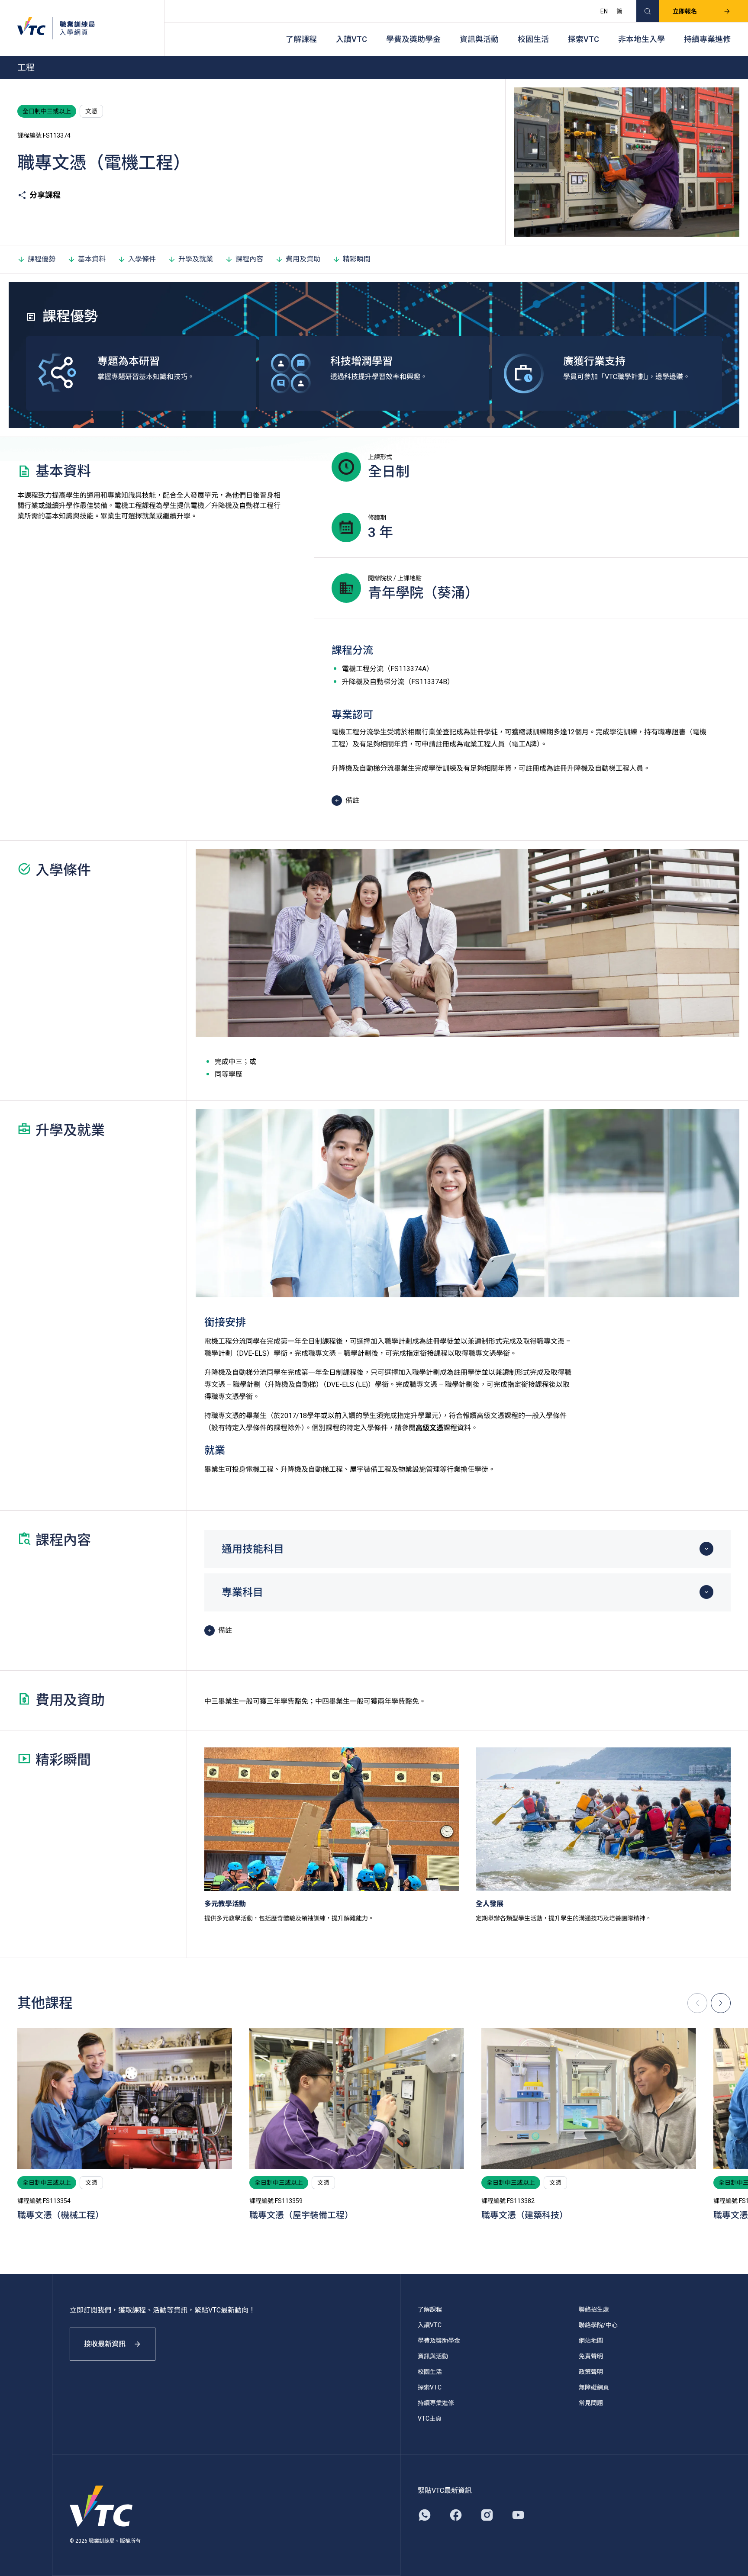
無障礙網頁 (594, 2387)
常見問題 (591, 2403)
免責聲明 (591, 2356)
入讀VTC (351, 39)
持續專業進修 (707, 39)
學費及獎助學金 (413, 39)
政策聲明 (591, 2372)
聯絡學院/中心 (598, 2325)
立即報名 (685, 11)
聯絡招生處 (594, 2309)
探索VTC (584, 39)
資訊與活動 (479, 39)
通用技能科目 (253, 1549)
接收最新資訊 (105, 2344)
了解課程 (301, 39)
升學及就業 (196, 259)
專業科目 (242, 1592)
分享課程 (45, 195)
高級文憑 (429, 1428)
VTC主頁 (430, 2418)
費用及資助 (303, 259)
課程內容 (249, 259)
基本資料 (92, 259)
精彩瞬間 (357, 259)
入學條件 (142, 259)
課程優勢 (42, 259)
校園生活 (533, 39)
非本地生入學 (642, 39)
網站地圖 (591, 2341)
